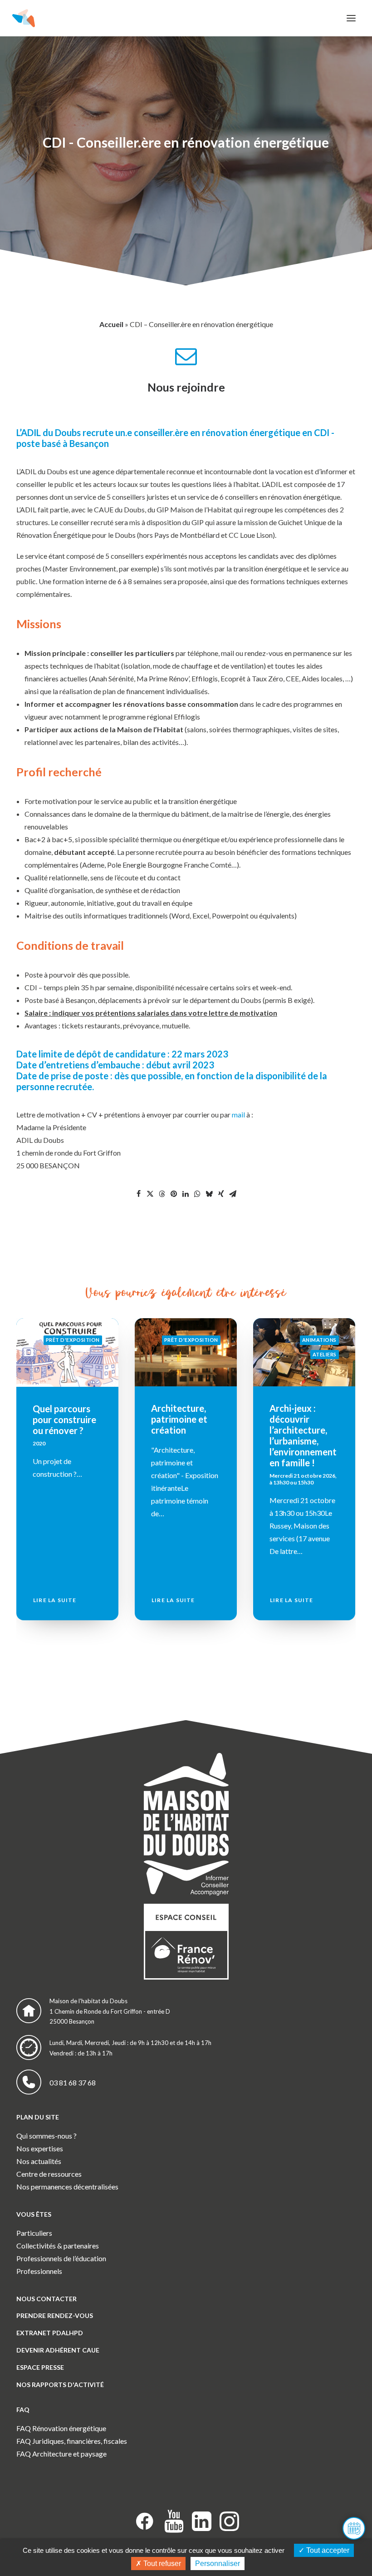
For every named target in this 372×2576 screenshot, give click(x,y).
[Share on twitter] (150, 1194)
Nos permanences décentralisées (67, 2186)
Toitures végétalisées (296, 1414)
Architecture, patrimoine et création (61, 1419)
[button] (351, 18)
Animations (201, 1340)
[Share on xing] (221, 1194)
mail (238, 1114)
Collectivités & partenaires (58, 2246)
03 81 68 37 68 (73, 2082)
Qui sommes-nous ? (46, 2136)
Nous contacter (46, 2299)
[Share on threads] (162, 1194)
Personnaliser (218, 2564)
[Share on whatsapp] (197, 1194)
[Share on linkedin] (186, 1194)
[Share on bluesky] (209, 1194)
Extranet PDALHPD (50, 2333)
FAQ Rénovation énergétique (61, 2428)
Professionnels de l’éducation (61, 2258)
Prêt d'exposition (73, 1340)
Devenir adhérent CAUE (58, 2350)
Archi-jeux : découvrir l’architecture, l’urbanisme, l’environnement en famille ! (185, 1435)
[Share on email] (233, 1194)
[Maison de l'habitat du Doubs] (24, 18)
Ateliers (206, 1354)
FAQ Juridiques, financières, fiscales (72, 2441)
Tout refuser (161, 2564)
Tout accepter (327, 2550)
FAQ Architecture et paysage (61, 2454)
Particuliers (34, 2233)
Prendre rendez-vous (55, 2315)
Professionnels (39, 2271)
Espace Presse (40, 2367)
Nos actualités (39, 2161)
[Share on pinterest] (174, 1194)
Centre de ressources (49, 2174)
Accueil (111, 324)
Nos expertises (40, 2148)
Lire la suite (55, 1600)
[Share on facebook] (138, 1194)
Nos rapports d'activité (60, 2385)
